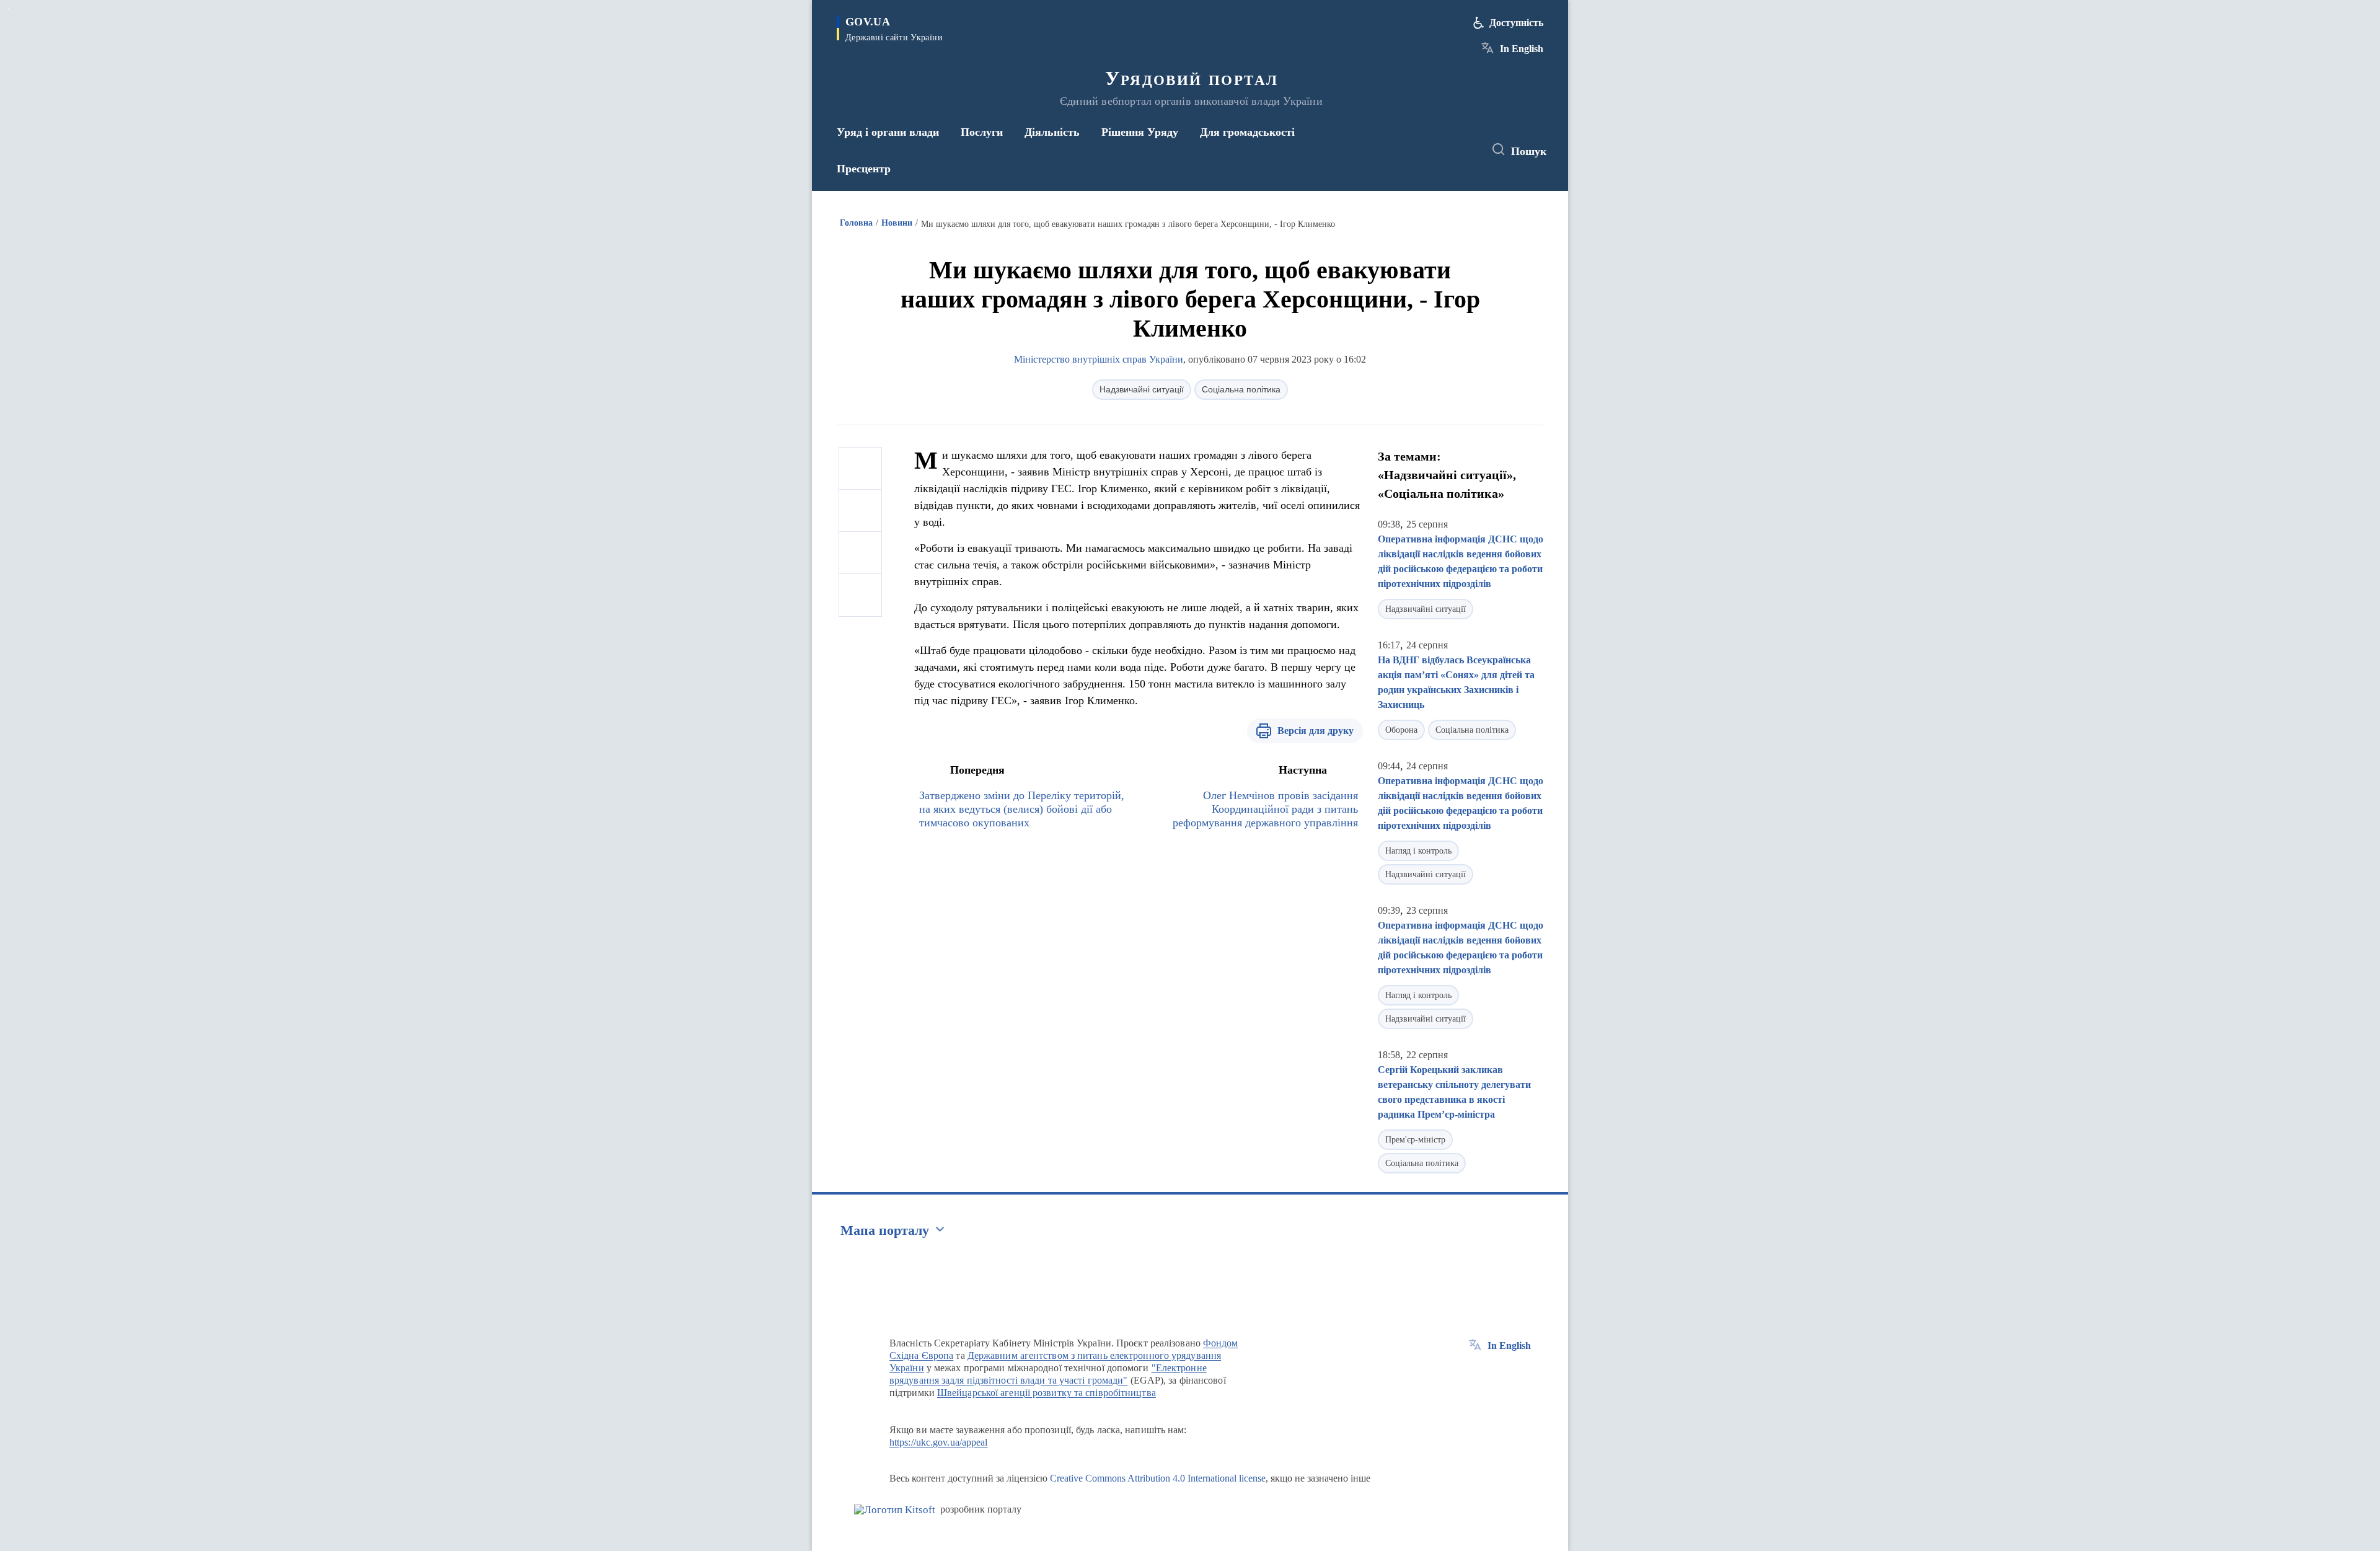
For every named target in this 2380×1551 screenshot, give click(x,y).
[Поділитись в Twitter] (860, 511)
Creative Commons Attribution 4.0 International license (1158, 1478)
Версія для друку (1316, 731)
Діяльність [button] (1052, 132)
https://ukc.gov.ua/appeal (939, 1442)
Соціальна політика (1241, 389)
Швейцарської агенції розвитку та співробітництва (1047, 1393)
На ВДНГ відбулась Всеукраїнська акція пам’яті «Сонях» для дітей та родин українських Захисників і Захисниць (1456, 682)
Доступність (1516, 23)
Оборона (1401, 730)
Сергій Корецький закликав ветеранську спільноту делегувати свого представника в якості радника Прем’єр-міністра (1454, 1092)
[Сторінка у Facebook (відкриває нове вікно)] (1417, 150)
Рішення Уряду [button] (1140, 132)
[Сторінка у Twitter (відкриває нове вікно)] (1440, 150)
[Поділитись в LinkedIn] (860, 595)
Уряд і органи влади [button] (888, 132)
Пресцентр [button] (864, 169)
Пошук (1529, 151)
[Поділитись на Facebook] (860, 469)
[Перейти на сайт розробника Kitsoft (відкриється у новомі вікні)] (895, 1510)
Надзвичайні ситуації (1142, 389)
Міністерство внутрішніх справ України (1099, 359)
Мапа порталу (885, 1230)
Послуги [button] (982, 132)
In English (1522, 49)
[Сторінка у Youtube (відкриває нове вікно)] (1463, 150)
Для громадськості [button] (1247, 132)
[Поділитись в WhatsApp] (860, 553)
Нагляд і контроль (1418, 851)
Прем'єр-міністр (1415, 1140)
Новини (897, 223)
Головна (856, 223)
